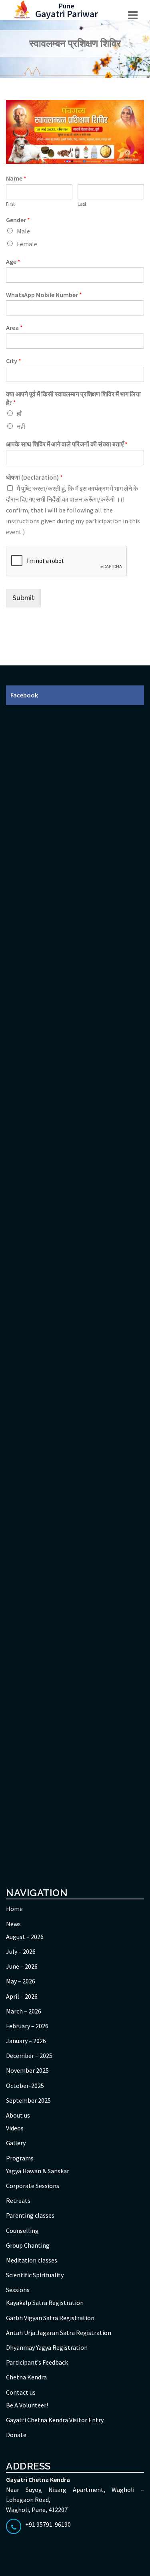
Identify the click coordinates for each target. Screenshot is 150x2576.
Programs (20, 2158)
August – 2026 (25, 1937)
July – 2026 (21, 1951)
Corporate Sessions (33, 2186)
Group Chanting (28, 2245)
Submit (23, 598)
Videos (15, 2128)
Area (14, 328)
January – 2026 (26, 2041)
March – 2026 (24, 2011)
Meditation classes (32, 2260)
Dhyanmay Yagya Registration (47, 2347)
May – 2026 (21, 1981)
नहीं (21, 426)
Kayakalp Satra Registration (45, 2303)
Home (14, 1909)
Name (16, 178)
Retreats (18, 2200)
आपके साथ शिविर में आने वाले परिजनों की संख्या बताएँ (67, 444)
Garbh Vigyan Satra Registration (50, 2318)
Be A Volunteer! (27, 2405)
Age (13, 261)
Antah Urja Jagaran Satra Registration (59, 2333)
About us (18, 2115)
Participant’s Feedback (37, 2362)
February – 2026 (27, 2026)
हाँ (19, 414)
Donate (16, 2435)
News (13, 1924)
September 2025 (28, 2100)
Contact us (21, 2392)
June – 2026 (22, 1966)
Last (82, 204)
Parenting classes (30, 2215)
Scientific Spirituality (35, 2275)
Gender (18, 220)
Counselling (22, 2230)
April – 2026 (22, 1996)
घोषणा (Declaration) (34, 477)
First (10, 204)
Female (27, 244)
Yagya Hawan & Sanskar (38, 2171)
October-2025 (25, 2086)
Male (23, 231)
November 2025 (27, 2070)
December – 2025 (29, 2056)
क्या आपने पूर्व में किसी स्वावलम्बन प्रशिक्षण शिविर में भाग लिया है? (73, 398)
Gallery (16, 2143)
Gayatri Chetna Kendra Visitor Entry (55, 2420)
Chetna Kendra (26, 2377)
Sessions (18, 2290)
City (14, 361)
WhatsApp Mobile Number (44, 295)
